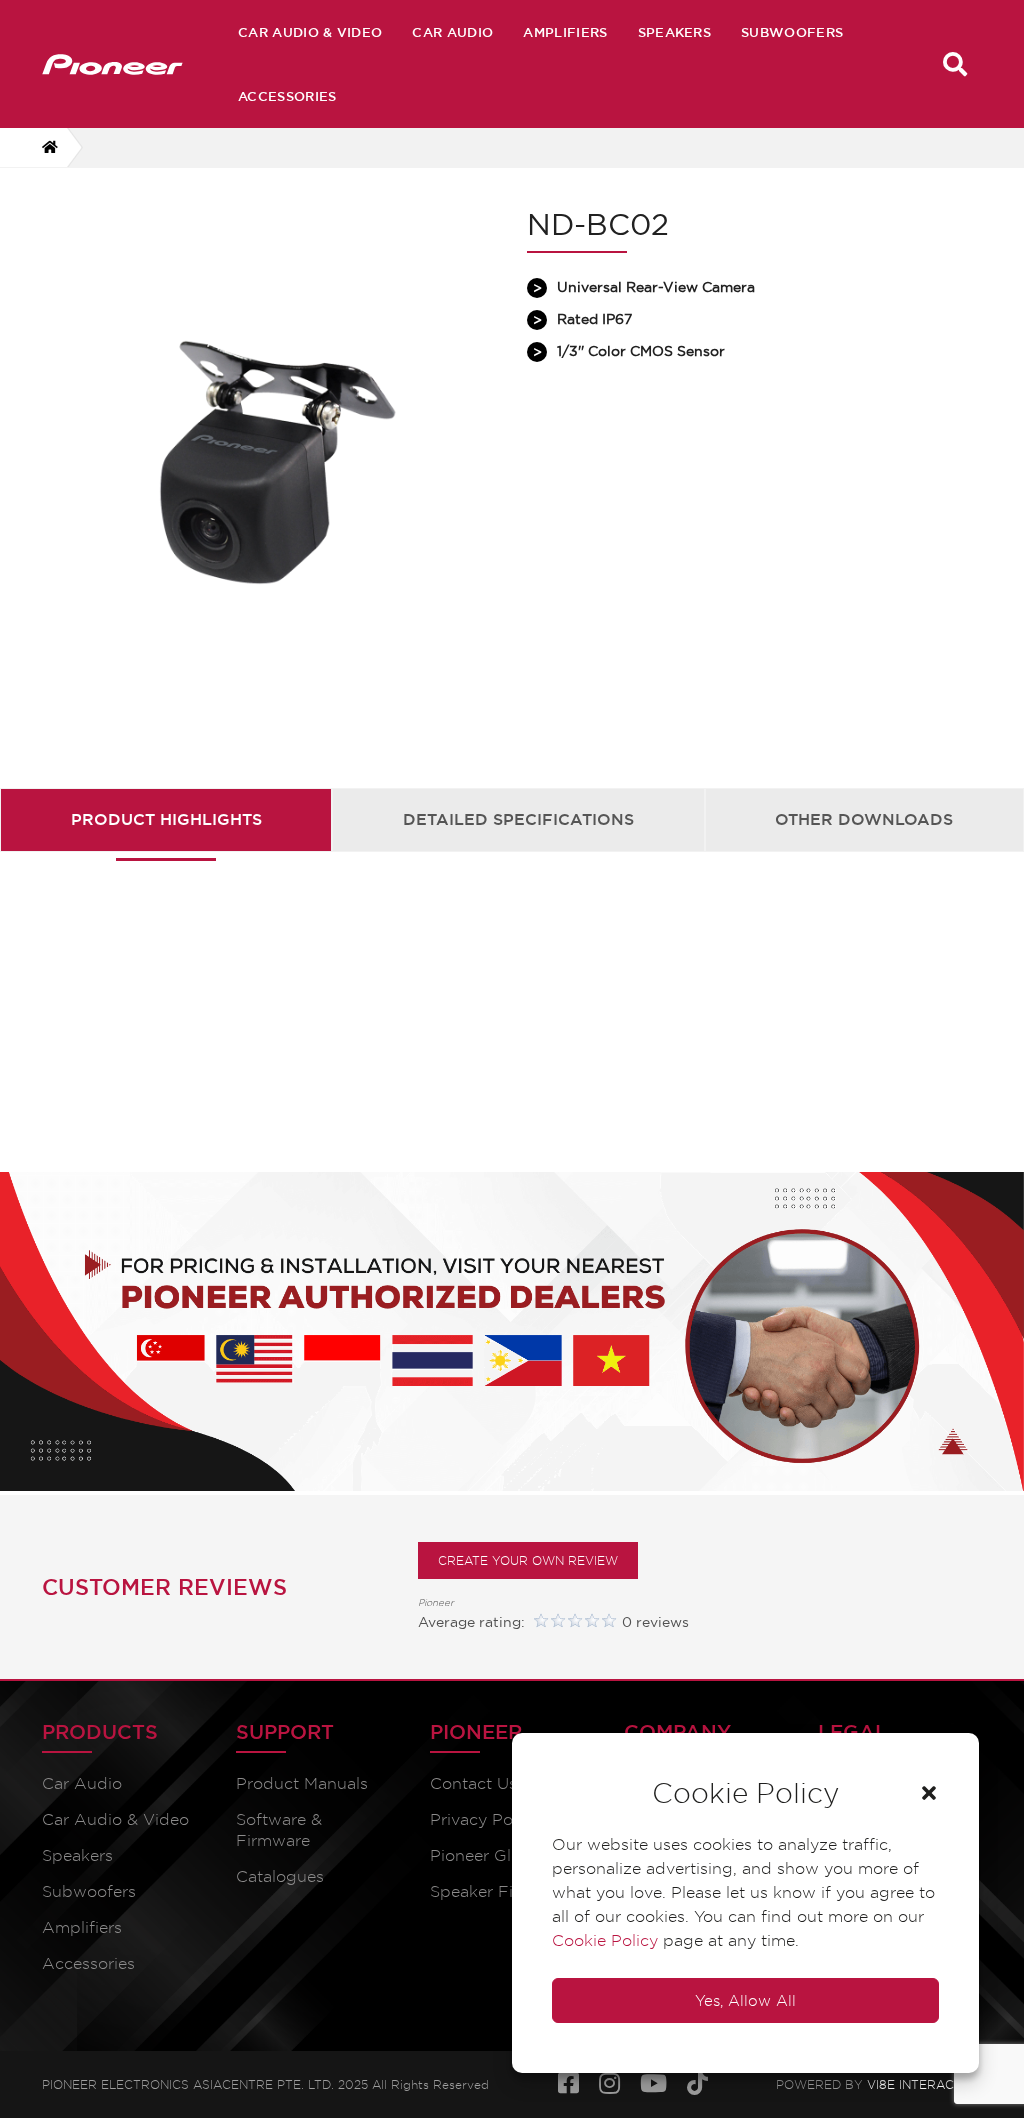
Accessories (287, 96)
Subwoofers (792, 32)
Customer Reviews (164, 1587)
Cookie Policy (605, 1940)
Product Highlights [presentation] (166, 819)
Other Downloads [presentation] (864, 819)
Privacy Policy (484, 1819)
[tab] (166, 819)
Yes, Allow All (745, 2001)
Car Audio (452, 32)
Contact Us (473, 1783)
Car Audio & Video (310, 32)
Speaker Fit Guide (500, 1891)
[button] (929, 1793)
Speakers (675, 32)
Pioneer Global (487, 1855)
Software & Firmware (279, 1830)
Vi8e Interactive (924, 2084)
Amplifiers (565, 32)
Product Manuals (302, 1783)
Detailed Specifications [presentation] (518, 819)
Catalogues (280, 1876)
